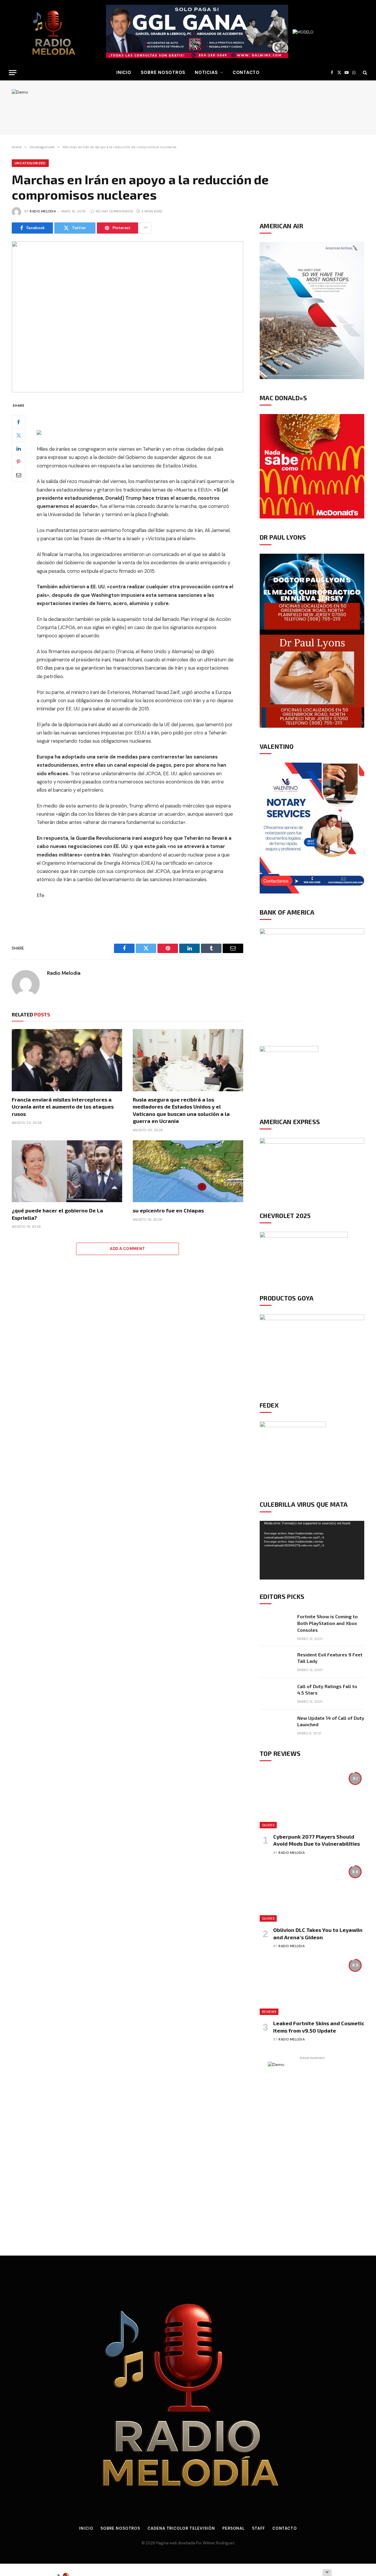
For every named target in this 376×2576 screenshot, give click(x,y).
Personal (234, 2528)
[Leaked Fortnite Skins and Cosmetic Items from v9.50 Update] (312, 1986)
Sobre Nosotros (163, 72)
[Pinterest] (19, 462)
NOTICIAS (206, 72)
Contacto (246, 72)
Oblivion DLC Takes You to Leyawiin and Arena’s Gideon (318, 1933)
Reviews (269, 2012)
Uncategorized (30, 163)
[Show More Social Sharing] (145, 228)
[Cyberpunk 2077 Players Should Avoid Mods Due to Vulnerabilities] (312, 1799)
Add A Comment (127, 1249)
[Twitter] (19, 435)
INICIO (124, 72)
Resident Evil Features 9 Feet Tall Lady (330, 1658)
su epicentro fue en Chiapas (168, 1210)
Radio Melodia (43, 211)
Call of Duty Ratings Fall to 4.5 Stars (327, 1690)
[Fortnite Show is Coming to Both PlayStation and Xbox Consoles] (276, 1624)
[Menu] (13, 73)
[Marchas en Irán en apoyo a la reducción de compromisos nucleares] (127, 317)
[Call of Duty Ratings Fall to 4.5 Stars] (276, 1694)
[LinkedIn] (19, 448)
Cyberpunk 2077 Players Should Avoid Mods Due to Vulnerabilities (317, 1840)
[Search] (364, 73)
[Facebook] (19, 422)
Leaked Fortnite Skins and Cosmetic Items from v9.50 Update (319, 2027)
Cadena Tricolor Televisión (181, 2528)
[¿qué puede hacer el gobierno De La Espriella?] (67, 1171)
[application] (312, 1550)
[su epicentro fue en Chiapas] (188, 1171)
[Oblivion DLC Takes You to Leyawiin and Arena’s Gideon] (312, 1892)
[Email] (19, 475)
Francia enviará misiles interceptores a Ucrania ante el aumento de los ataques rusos (63, 1107)
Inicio (86, 2528)
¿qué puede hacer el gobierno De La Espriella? (57, 1214)
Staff (258, 2528)
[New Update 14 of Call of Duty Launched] (276, 1725)
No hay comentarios (114, 211)
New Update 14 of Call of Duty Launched (331, 1721)
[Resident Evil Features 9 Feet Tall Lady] (276, 1662)
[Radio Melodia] (53, 32)
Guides (268, 1825)
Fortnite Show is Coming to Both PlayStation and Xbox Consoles (328, 1623)
